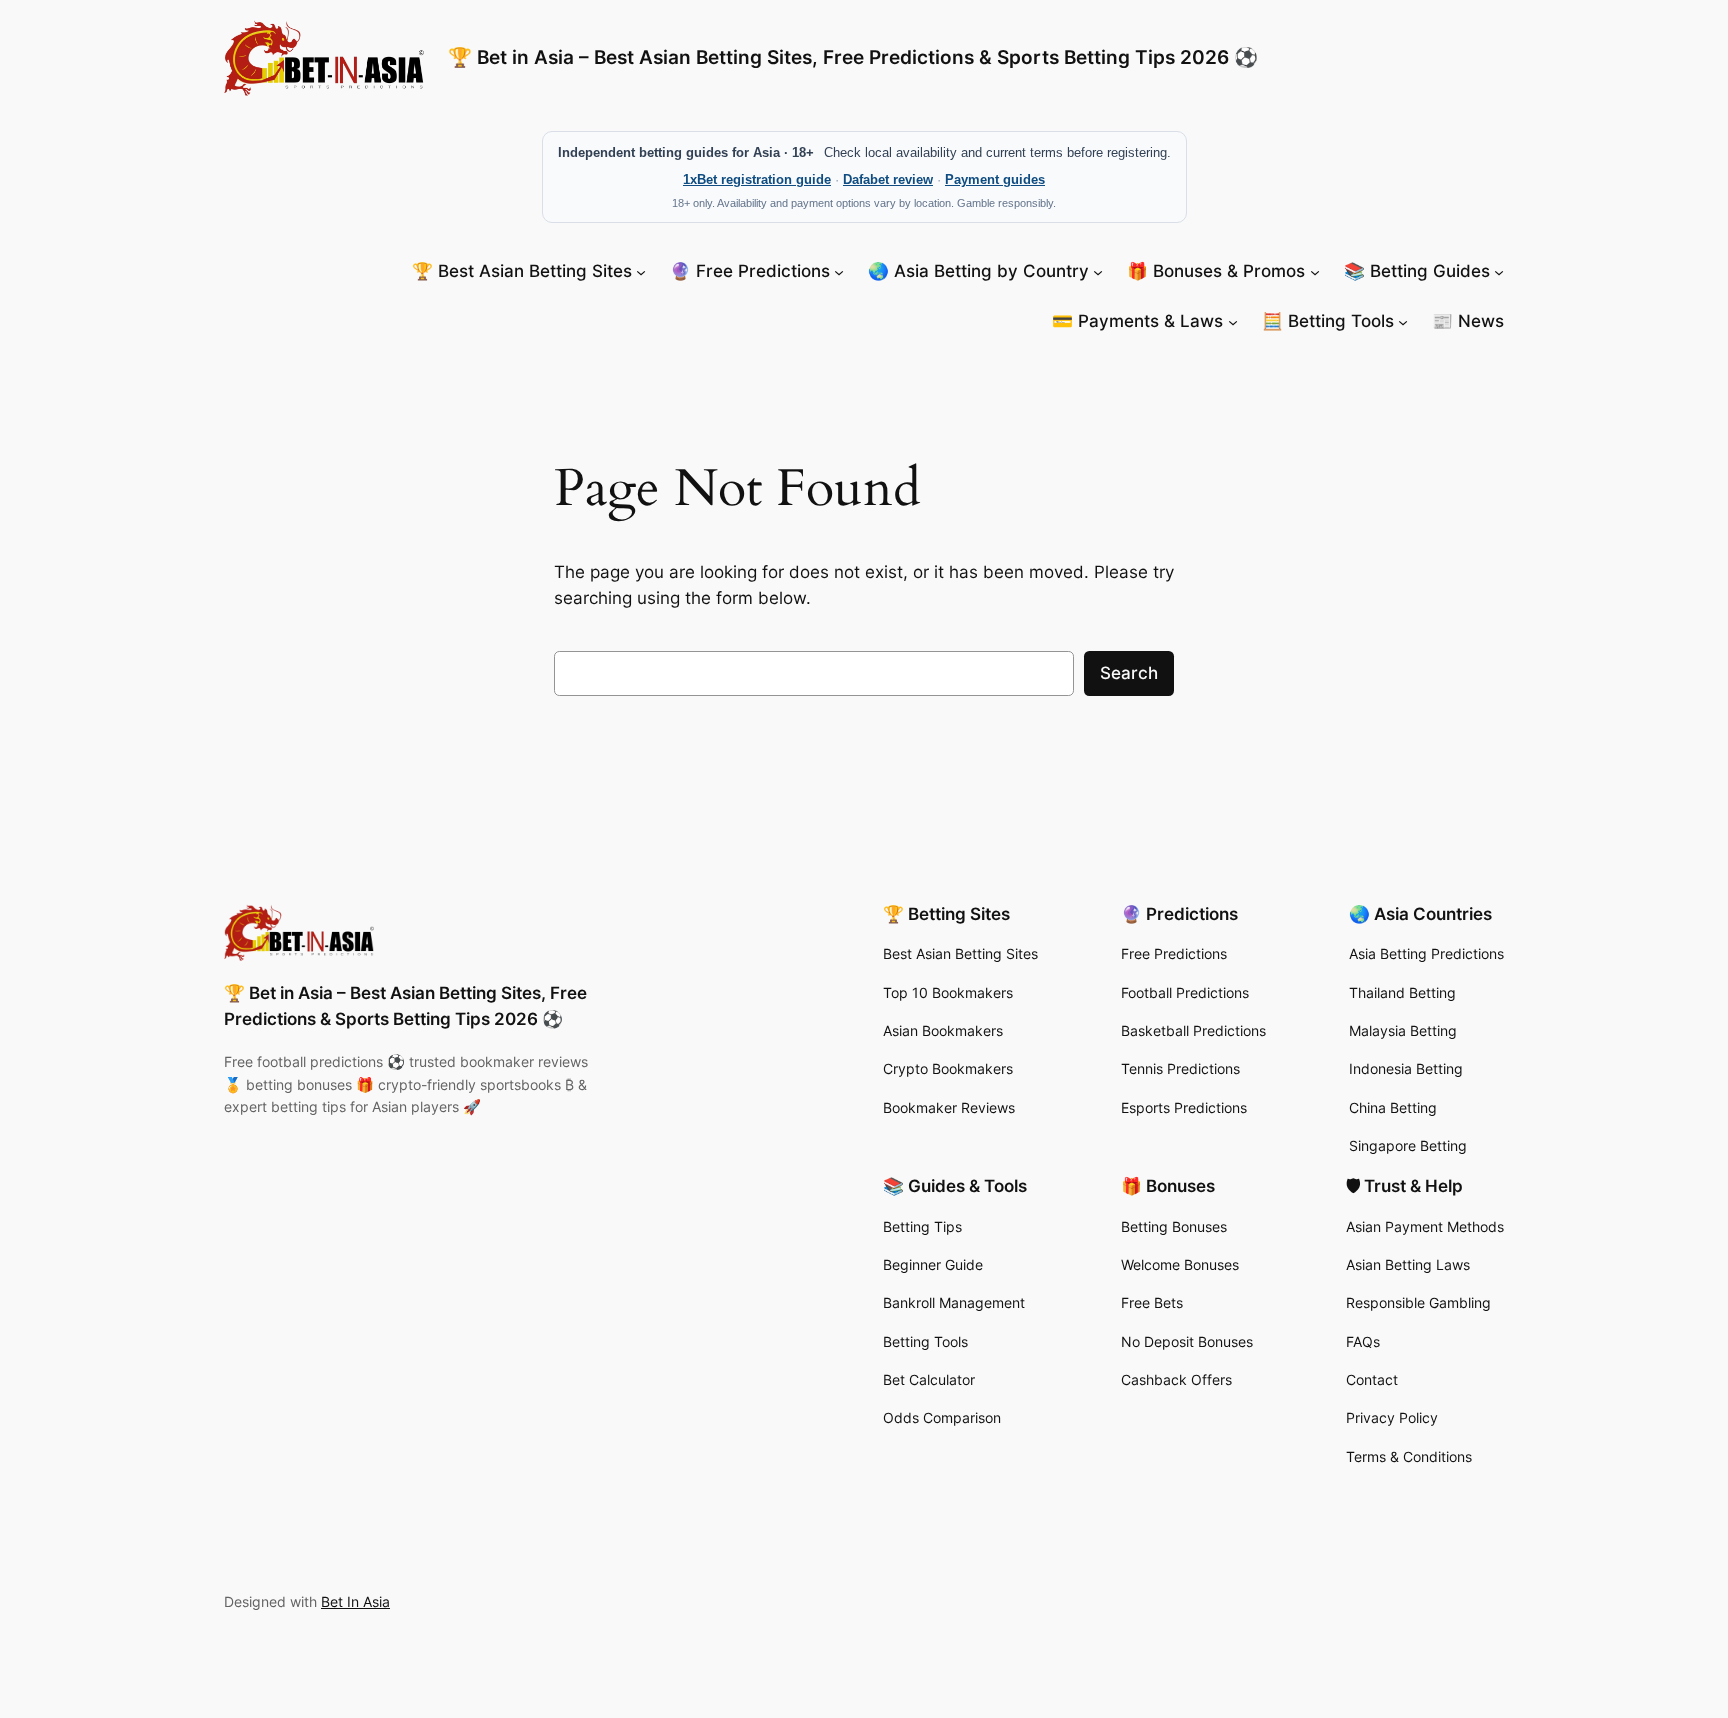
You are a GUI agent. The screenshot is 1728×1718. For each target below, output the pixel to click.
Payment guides (995, 179)
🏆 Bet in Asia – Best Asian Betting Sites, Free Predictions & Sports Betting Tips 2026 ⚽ (853, 57)
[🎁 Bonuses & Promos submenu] (1315, 271)
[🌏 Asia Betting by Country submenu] (1098, 271)
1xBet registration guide (757, 179)
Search (1129, 673)
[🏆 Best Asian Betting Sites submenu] (641, 271)
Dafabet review (888, 179)
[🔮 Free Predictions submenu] (839, 271)
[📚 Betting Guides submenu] (1499, 271)
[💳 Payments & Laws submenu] (1233, 321)
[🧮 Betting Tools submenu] (1403, 321)
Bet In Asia (355, 1601)
